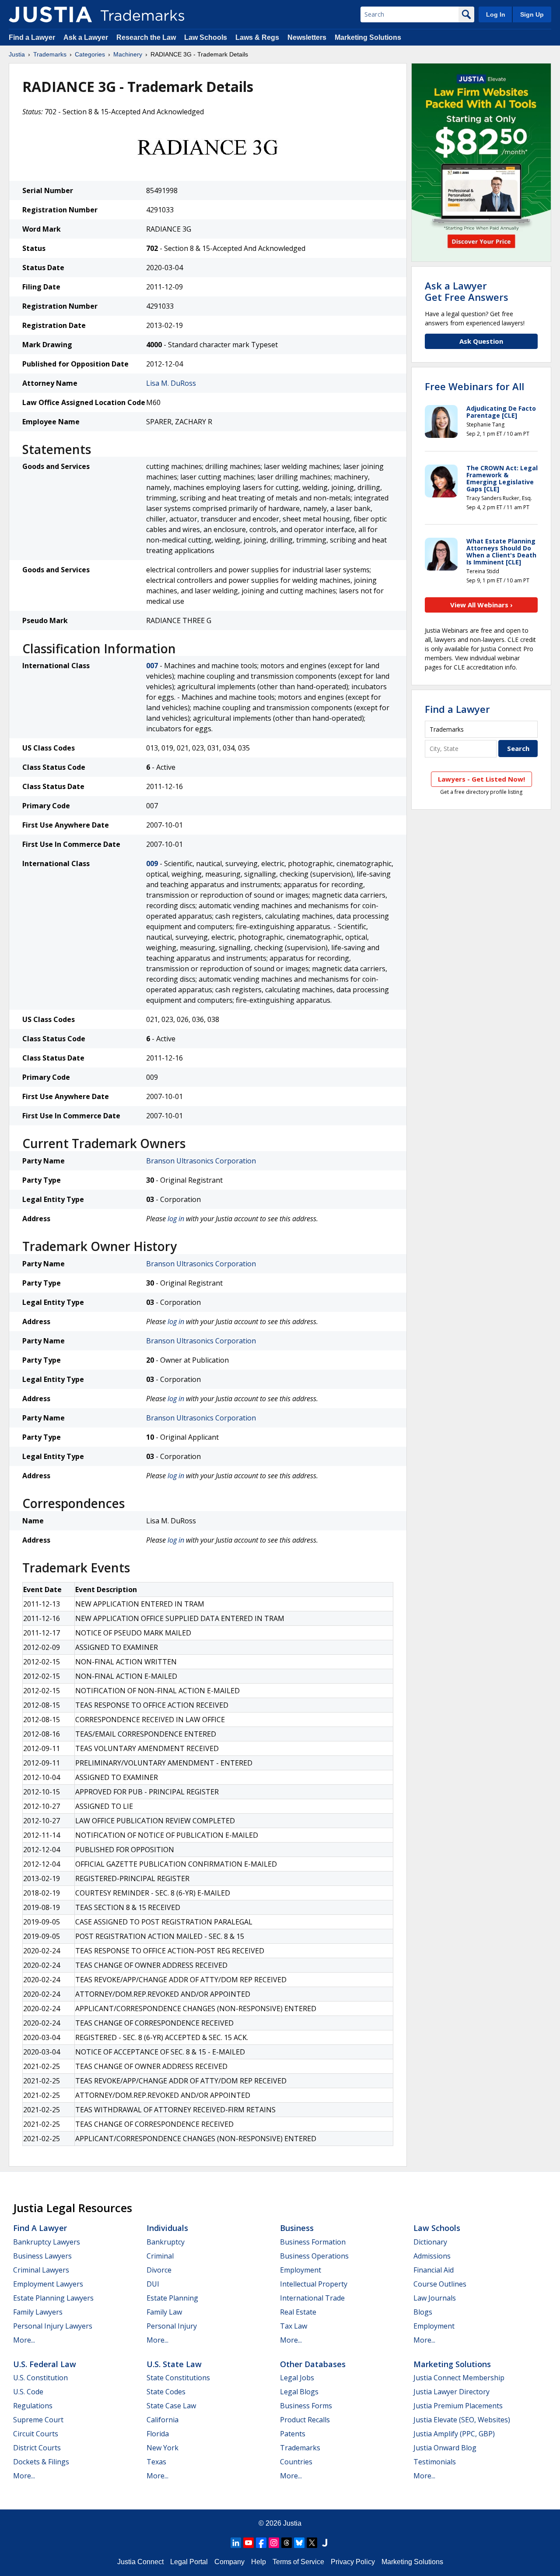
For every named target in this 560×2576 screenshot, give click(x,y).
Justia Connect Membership (459, 2378)
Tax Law (294, 2326)
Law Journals (435, 2298)
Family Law (164, 2312)
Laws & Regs (257, 37)
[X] (312, 2543)
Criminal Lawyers (41, 2270)
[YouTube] (248, 2543)
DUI (153, 2284)
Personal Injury (172, 2326)
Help (259, 2562)
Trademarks (50, 54)
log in (176, 1219)
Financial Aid (434, 2270)
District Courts (37, 2448)
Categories (90, 54)
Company (229, 2562)
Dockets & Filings (41, 2462)
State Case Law (171, 2406)
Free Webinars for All (474, 386)
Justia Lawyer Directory (451, 2392)
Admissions (432, 2256)
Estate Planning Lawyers (53, 2298)
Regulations (33, 2406)
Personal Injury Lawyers (53, 2326)
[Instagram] (274, 2543)
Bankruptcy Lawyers (47, 2242)
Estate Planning (172, 2298)
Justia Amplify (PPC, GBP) (454, 2434)
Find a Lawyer (32, 37)
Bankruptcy (166, 2242)
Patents (293, 2434)
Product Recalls (305, 2420)
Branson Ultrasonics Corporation (201, 1161)
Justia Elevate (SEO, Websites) (462, 2420)
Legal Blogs (299, 2392)
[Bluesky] (299, 2543)
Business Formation (313, 2242)
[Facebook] (261, 2543)
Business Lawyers (42, 2256)
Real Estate (298, 2312)
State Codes (166, 2392)
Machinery (128, 54)
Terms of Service (298, 2562)
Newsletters (307, 37)
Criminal (160, 2256)
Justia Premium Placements (458, 2406)
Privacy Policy (353, 2562)
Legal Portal (189, 2562)
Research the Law (146, 37)
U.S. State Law (174, 2364)
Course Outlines (440, 2284)
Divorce (159, 2270)
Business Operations (314, 2256)
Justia (17, 54)
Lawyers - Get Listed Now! (481, 779)
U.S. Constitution (40, 2378)
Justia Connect (140, 2562)
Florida (158, 2434)
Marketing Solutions (368, 37)
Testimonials (435, 2462)
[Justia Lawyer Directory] (325, 2543)
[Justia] (50, 14)
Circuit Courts (36, 2434)
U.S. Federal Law (45, 2364)
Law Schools (206, 37)
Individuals (167, 2228)
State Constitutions (178, 2378)
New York (163, 2448)
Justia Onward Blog (445, 2448)
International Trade (312, 2298)
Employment (301, 2270)
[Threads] (287, 2543)
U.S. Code (28, 2392)
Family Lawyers (38, 2312)
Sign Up (532, 14)
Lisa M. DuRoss (171, 383)
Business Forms (306, 2406)
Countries (296, 2462)
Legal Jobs (297, 2378)
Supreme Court (38, 2420)
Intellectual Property (314, 2284)
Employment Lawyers (48, 2284)
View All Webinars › (481, 605)
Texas (156, 2462)
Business (297, 2228)
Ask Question (481, 341)
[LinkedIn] (236, 2543)
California (163, 2420)
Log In (496, 14)
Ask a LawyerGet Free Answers (467, 291)
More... (24, 2340)
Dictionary (430, 2242)
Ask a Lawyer (86, 37)
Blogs (423, 2312)
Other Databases (313, 2364)
